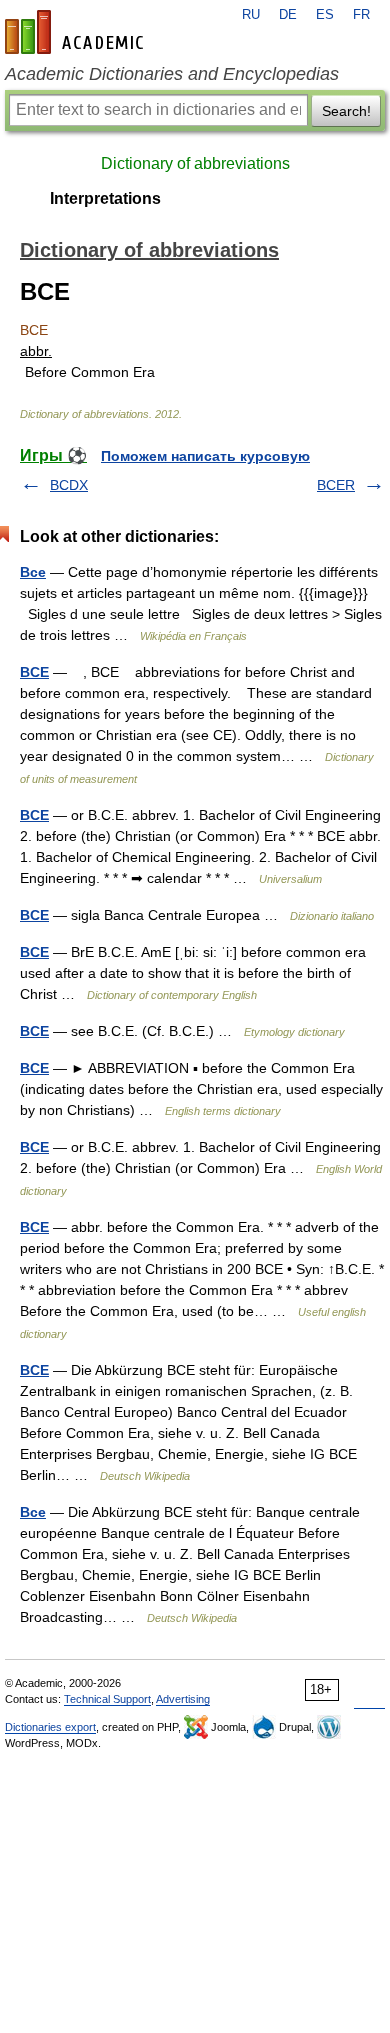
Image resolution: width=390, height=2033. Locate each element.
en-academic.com (77, 32)
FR (361, 15)
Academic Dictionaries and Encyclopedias (172, 74)
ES (325, 15)
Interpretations (105, 198)
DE (288, 15)
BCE (34, 672)
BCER (336, 485)
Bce (33, 572)
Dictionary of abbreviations (195, 163)
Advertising (183, 1699)
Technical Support (107, 1699)
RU (251, 15)
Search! (346, 111)
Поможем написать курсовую (205, 456)
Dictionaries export (50, 1727)
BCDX (69, 485)
